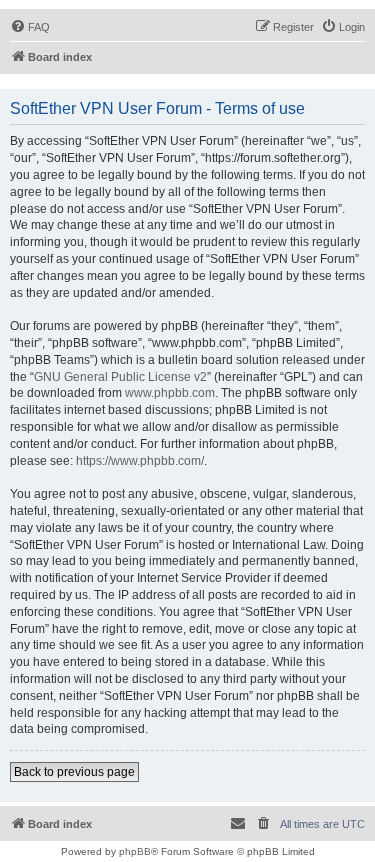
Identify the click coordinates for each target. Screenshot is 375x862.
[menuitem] (30, 27)
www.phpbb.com (170, 393)
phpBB (135, 851)
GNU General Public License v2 (120, 377)
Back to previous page (74, 772)
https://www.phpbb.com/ (140, 461)
